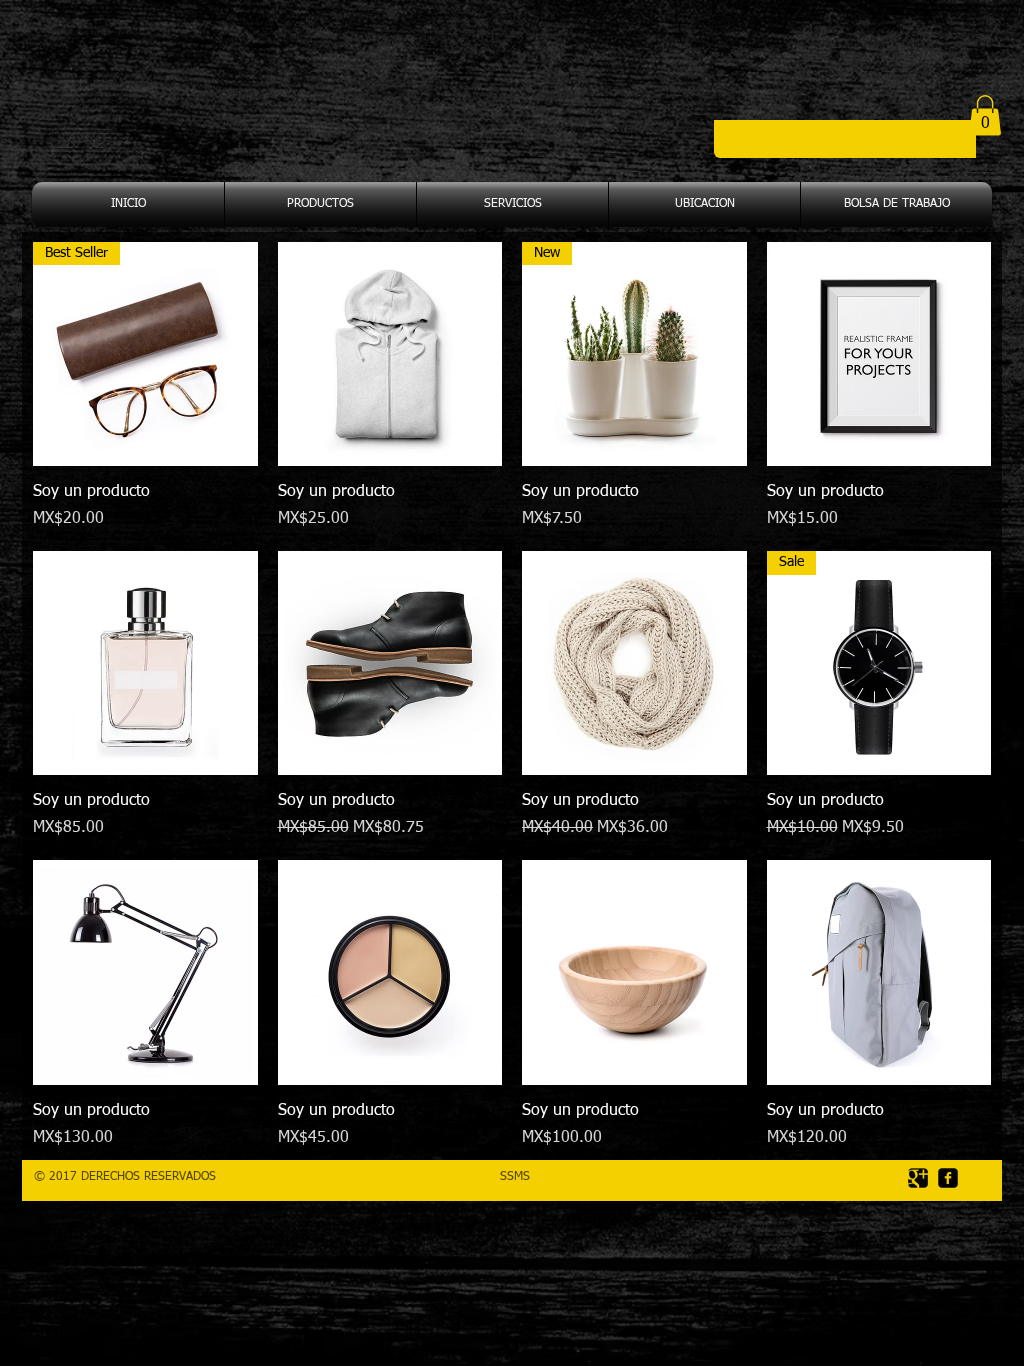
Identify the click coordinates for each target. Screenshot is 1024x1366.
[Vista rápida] (390, 354)
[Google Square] (918, 1178)
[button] (985, 115)
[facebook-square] (948, 1178)
